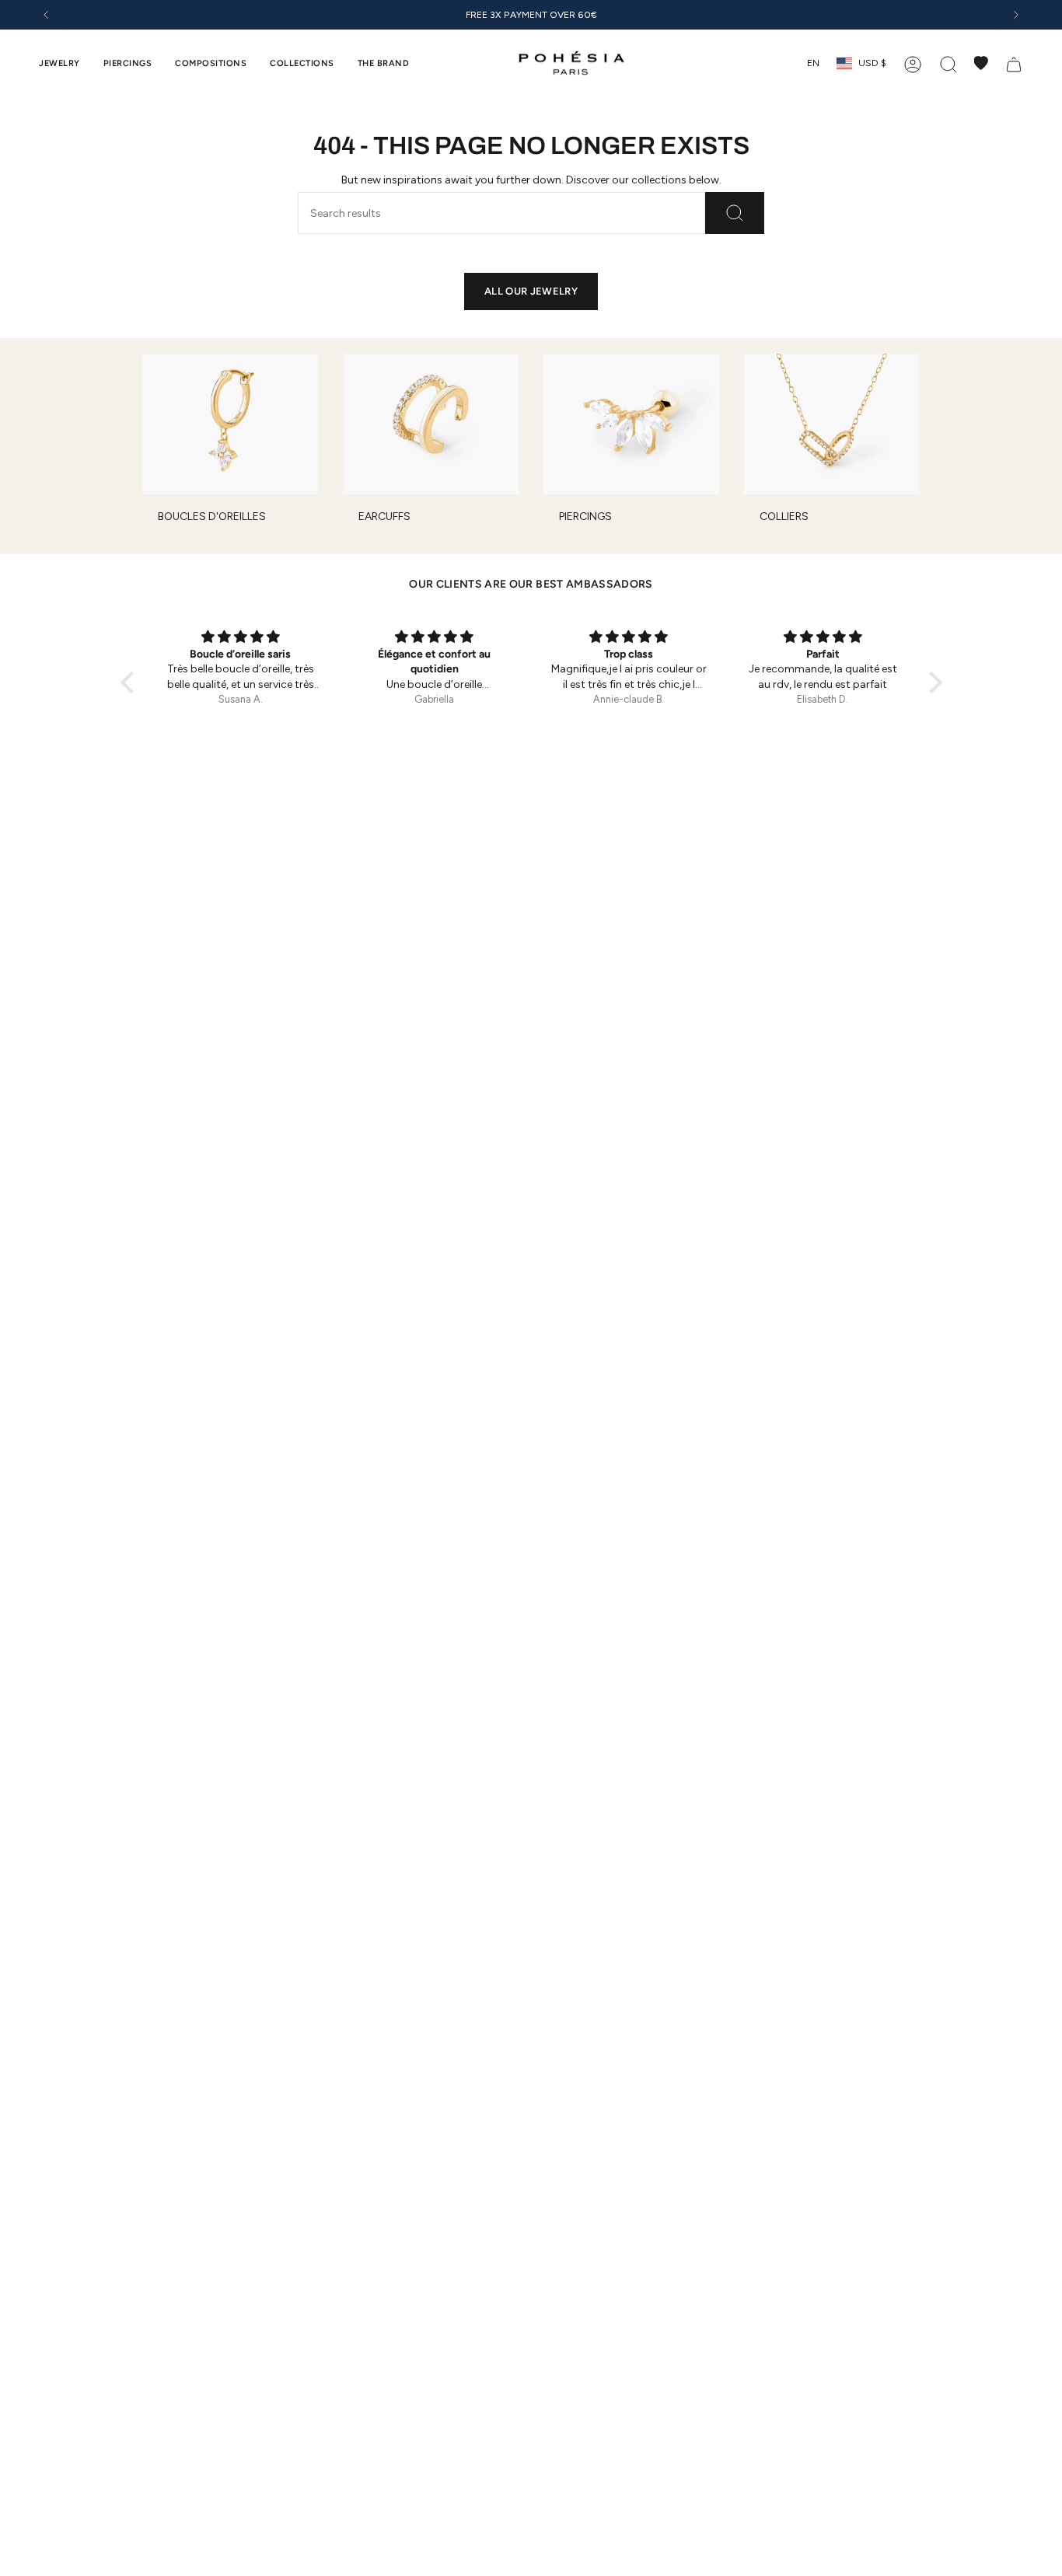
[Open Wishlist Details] (981, 63)
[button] (59, 63)
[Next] (1016, 15)
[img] (323, 637)
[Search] (735, 213)
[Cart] (1014, 63)
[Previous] (46, 15)
